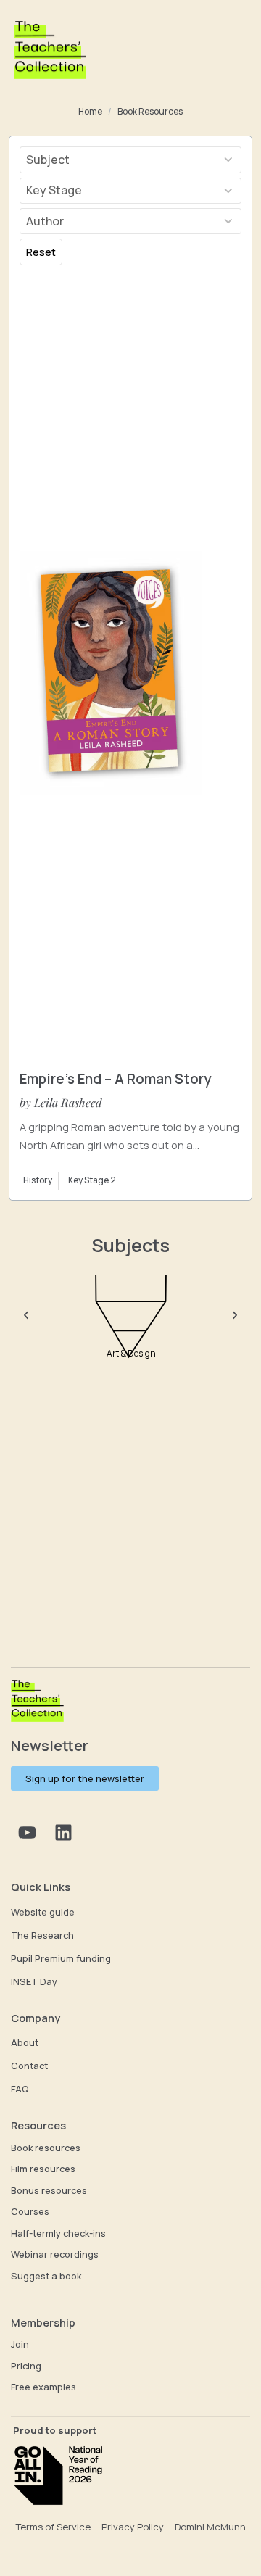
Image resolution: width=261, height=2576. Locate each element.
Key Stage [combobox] (54, 190)
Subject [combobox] (48, 160)
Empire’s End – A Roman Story (115, 1079)
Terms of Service (53, 2527)
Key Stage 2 (92, 1180)
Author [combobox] (45, 221)
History (38, 1180)
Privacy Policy (133, 2527)
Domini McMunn (210, 2527)
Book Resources (150, 112)
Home (90, 112)
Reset (41, 252)
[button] (26, 1315)
